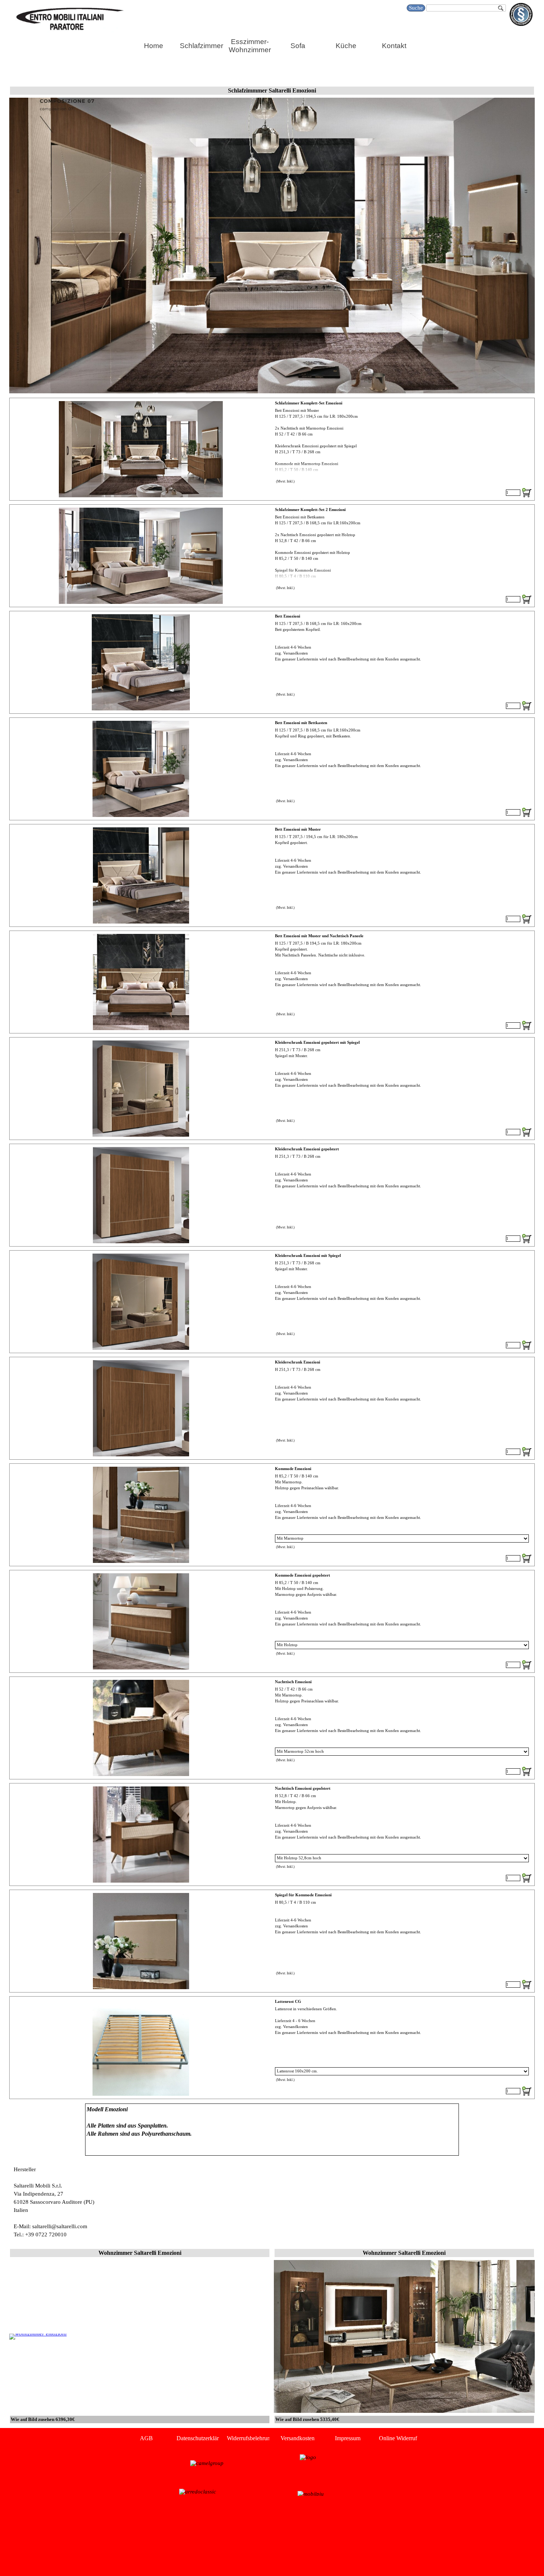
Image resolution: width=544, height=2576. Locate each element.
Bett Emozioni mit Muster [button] (298, 829)
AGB (146, 2438)
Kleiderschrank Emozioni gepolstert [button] (307, 1149)
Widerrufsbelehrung (250, 2438)
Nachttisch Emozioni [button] (293, 1682)
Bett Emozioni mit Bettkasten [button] (301, 723)
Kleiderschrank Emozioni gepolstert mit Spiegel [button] (317, 1042)
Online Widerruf (398, 2438)
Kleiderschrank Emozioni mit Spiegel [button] (308, 1256)
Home (154, 46)
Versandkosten (298, 2438)
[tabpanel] (272, 2130)
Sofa (298, 46)
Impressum (348, 2438)
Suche (416, 8)
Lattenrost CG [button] (288, 2002)
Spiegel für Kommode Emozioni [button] (303, 1895)
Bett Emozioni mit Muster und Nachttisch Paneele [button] (319, 936)
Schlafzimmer (202, 46)
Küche (346, 46)
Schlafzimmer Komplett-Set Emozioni (309, 403)
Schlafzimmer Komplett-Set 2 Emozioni (310, 510)
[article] (272, 449)
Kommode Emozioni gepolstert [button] (303, 1575)
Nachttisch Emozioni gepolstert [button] (303, 1788)
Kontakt (394, 46)
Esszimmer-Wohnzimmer (250, 46)
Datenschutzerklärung (202, 2438)
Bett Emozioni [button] (288, 616)
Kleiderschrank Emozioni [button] (298, 1362)
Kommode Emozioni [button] (293, 1469)
